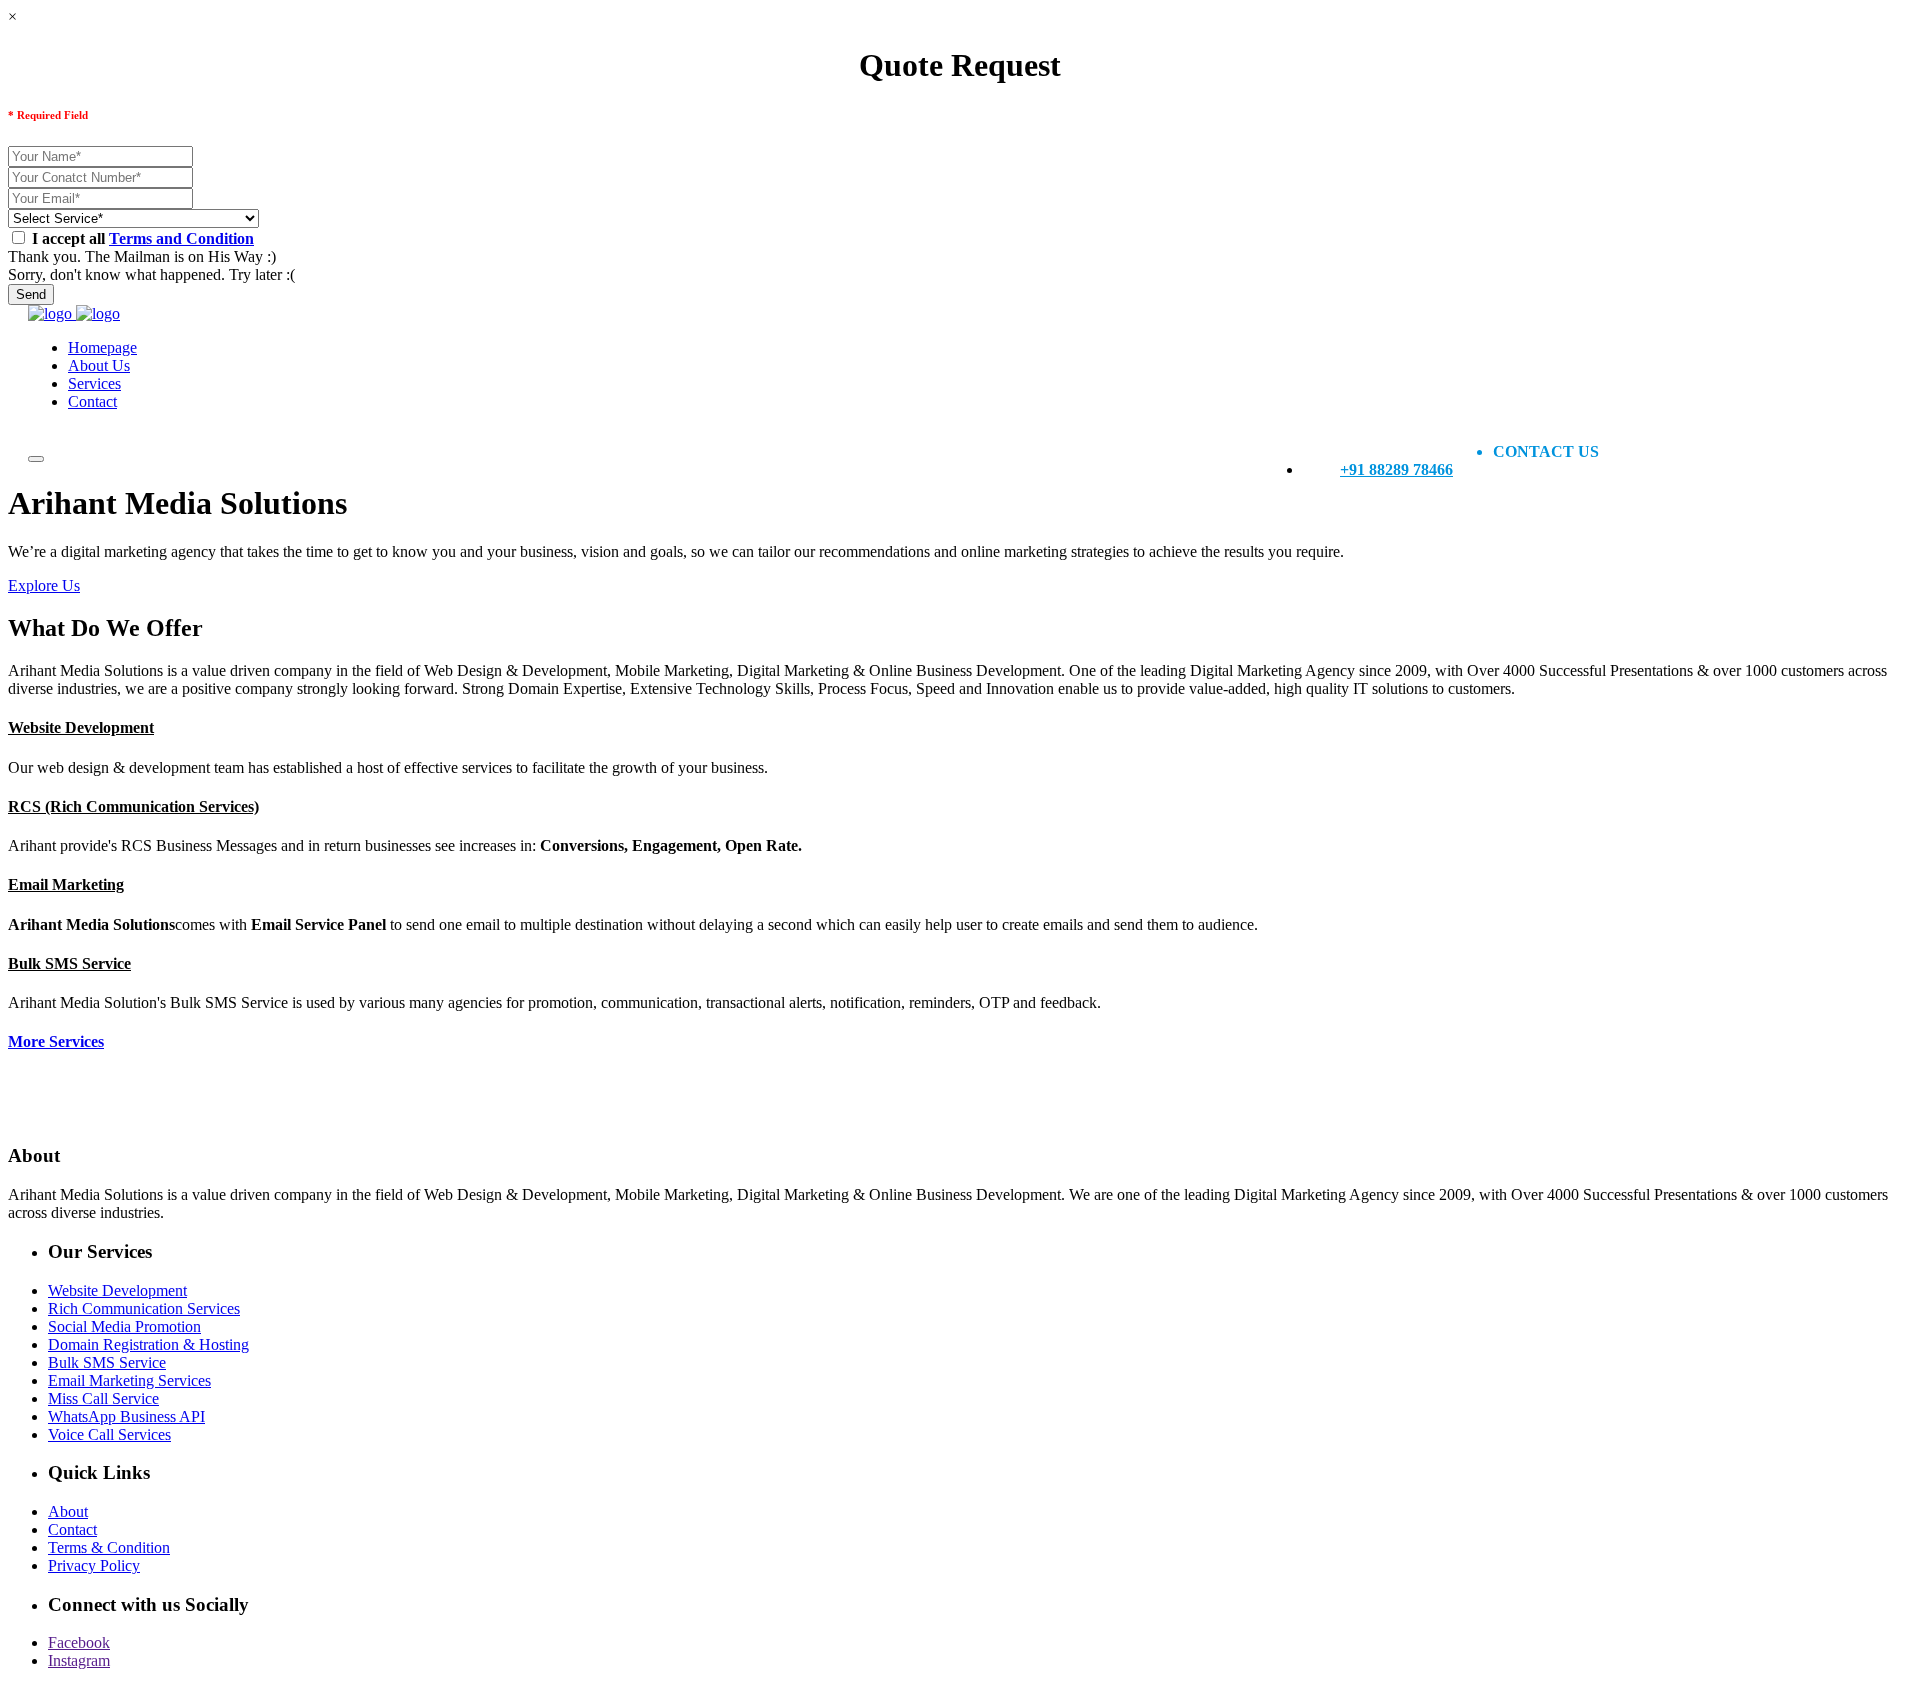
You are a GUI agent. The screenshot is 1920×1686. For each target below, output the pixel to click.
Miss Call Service (103, 1398)
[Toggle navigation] (36, 459)
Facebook (79, 1642)
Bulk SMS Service (69, 963)
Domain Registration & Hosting (148, 1344)
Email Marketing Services (129, 1380)
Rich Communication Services (144, 1308)
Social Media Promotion (124, 1326)
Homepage (102, 347)
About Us (99, 365)
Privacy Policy (94, 1565)
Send (31, 294)
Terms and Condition (181, 238)
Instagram (79, 1660)
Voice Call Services (109, 1434)
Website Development (81, 727)
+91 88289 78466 (1396, 469)
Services (94, 383)
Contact (92, 401)
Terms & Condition (109, 1547)
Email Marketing (66, 884)
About (68, 1511)
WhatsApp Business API (126, 1416)
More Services (56, 1041)
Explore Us (44, 585)
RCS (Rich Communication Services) (133, 806)
